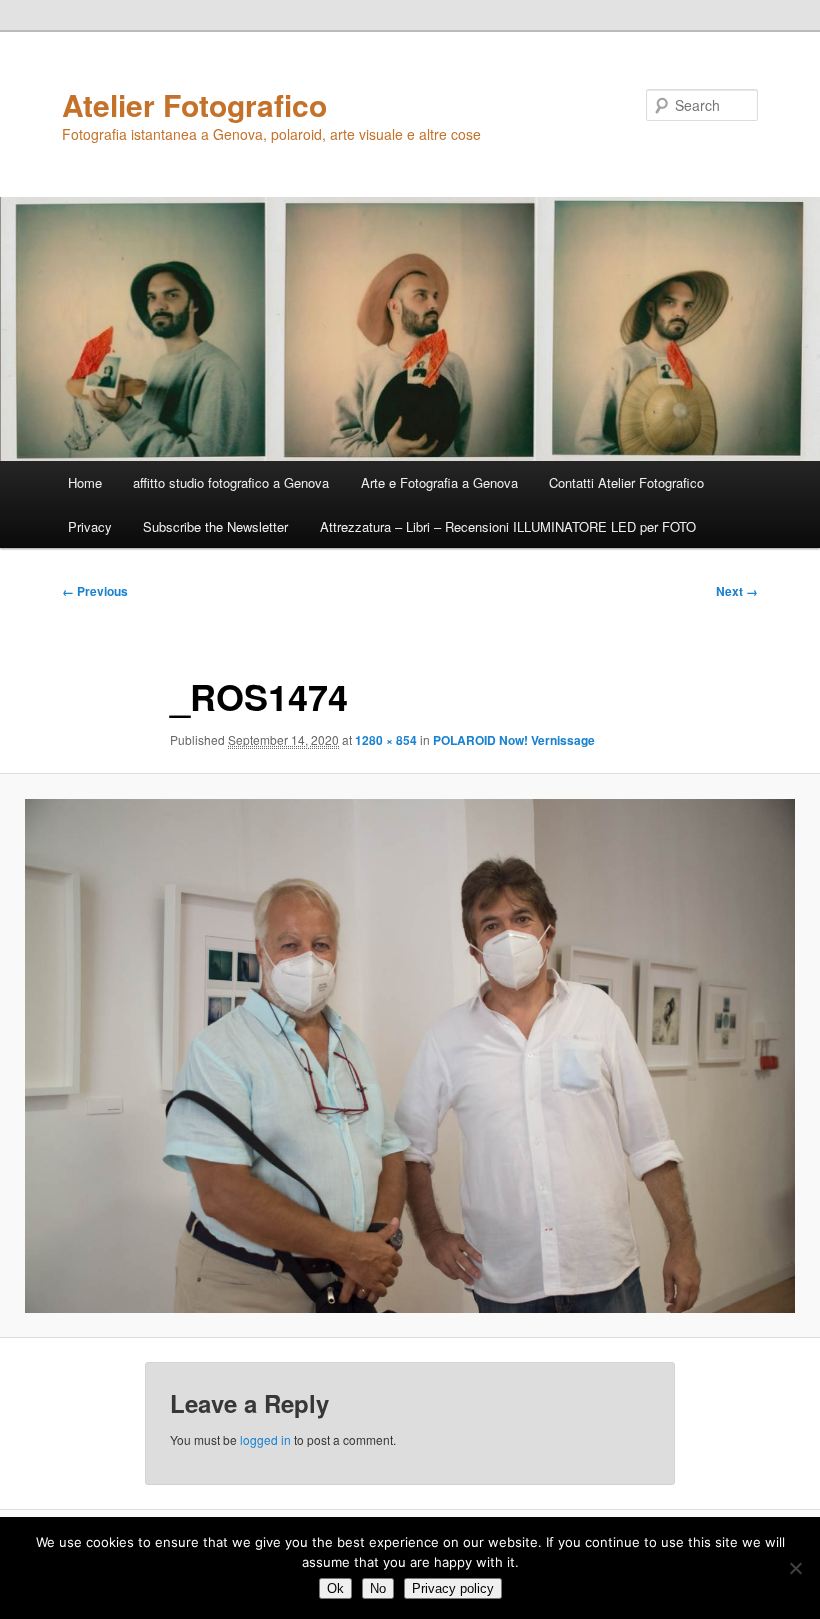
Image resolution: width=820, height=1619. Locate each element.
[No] (795, 1568)
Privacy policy (453, 1588)
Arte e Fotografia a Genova (439, 482)
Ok (335, 1588)
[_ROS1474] (410, 1056)
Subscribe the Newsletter (215, 526)
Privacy (90, 526)
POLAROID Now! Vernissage (514, 740)
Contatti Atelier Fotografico (626, 482)
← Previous (95, 591)
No (378, 1588)
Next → (737, 591)
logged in (265, 1439)
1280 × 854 (386, 740)
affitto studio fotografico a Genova (231, 482)
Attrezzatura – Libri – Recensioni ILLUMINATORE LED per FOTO (508, 526)
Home (85, 482)
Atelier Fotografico (194, 104)
